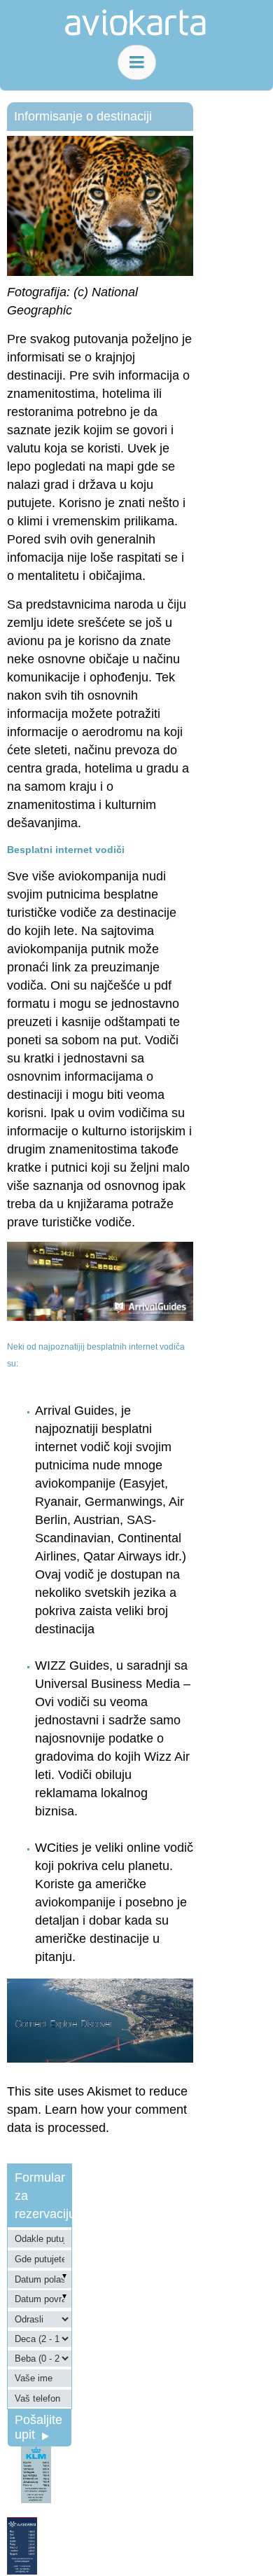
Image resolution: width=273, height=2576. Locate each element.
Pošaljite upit (38, 2427)
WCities (57, 1848)
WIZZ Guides (72, 1666)
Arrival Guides (75, 1411)
